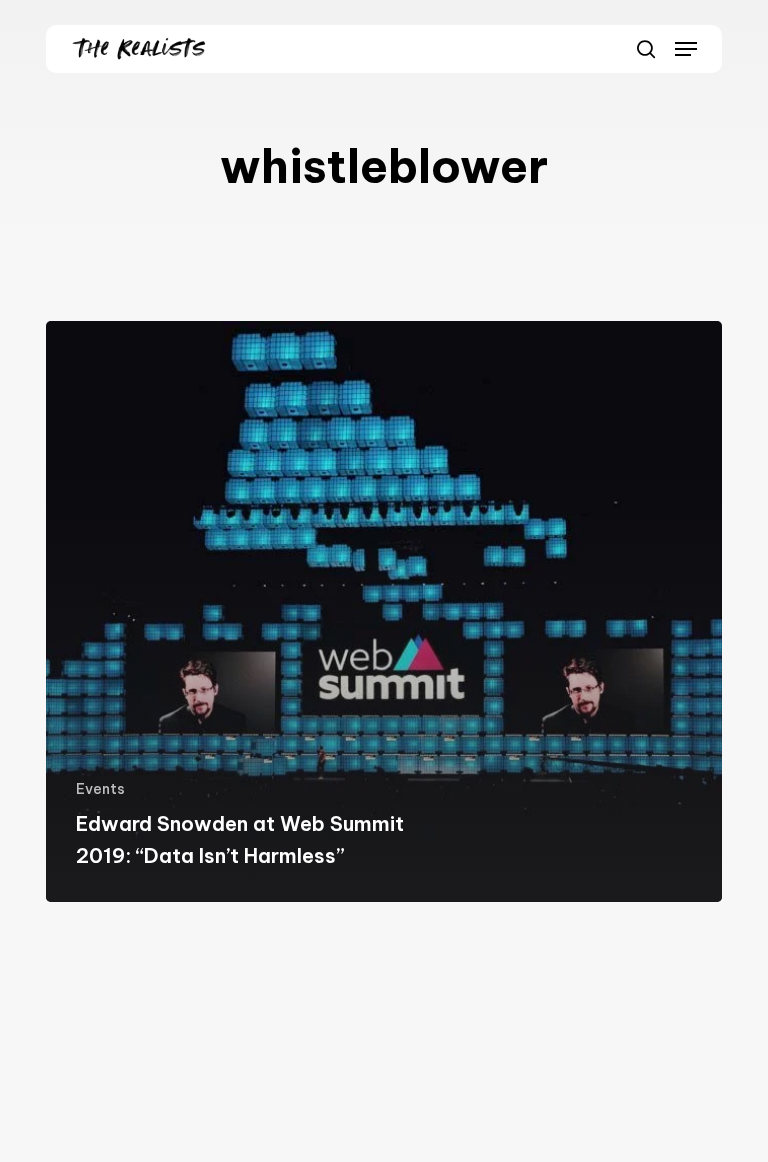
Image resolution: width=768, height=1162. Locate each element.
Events (100, 789)
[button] (686, 49)
